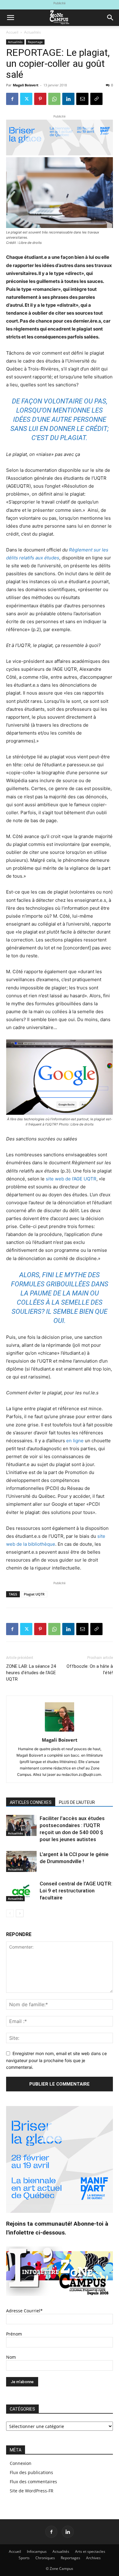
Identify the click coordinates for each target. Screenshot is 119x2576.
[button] (10, 18)
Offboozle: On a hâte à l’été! (90, 1669)
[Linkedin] (68, 99)
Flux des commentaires (33, 2482)
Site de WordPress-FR (32, 2491)
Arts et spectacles (90, 2551)
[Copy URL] (96, 99)
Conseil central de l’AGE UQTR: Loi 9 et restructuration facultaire (76, 1891)
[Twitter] (26, 99)
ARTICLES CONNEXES (31, 1802)
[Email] (82, 99)
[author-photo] (60, 1731)
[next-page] (20, 1913)
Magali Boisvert (26, 85)
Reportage (35, 42)
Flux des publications (31, 2472)
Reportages (70, 2558)
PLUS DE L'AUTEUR (77, 1802)
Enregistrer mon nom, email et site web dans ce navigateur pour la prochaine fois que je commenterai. (56, 2060)
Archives (93, 2558)
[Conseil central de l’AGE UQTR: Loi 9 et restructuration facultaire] (21, 1891)
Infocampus (37, 2551)
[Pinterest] (40, 99)
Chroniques (45, 2558)
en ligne (75, 1441)
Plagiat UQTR (34, 1594)
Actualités (32, 32)
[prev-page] (10, 1913)
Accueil (12, 32)
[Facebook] (12, 99)
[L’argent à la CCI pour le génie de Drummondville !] (21, 1861)
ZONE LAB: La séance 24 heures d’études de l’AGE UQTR (31, 1673)
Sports (24, 2558)
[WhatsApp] (54, 99)
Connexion (21, 2463)
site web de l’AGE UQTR (71, 1179)
